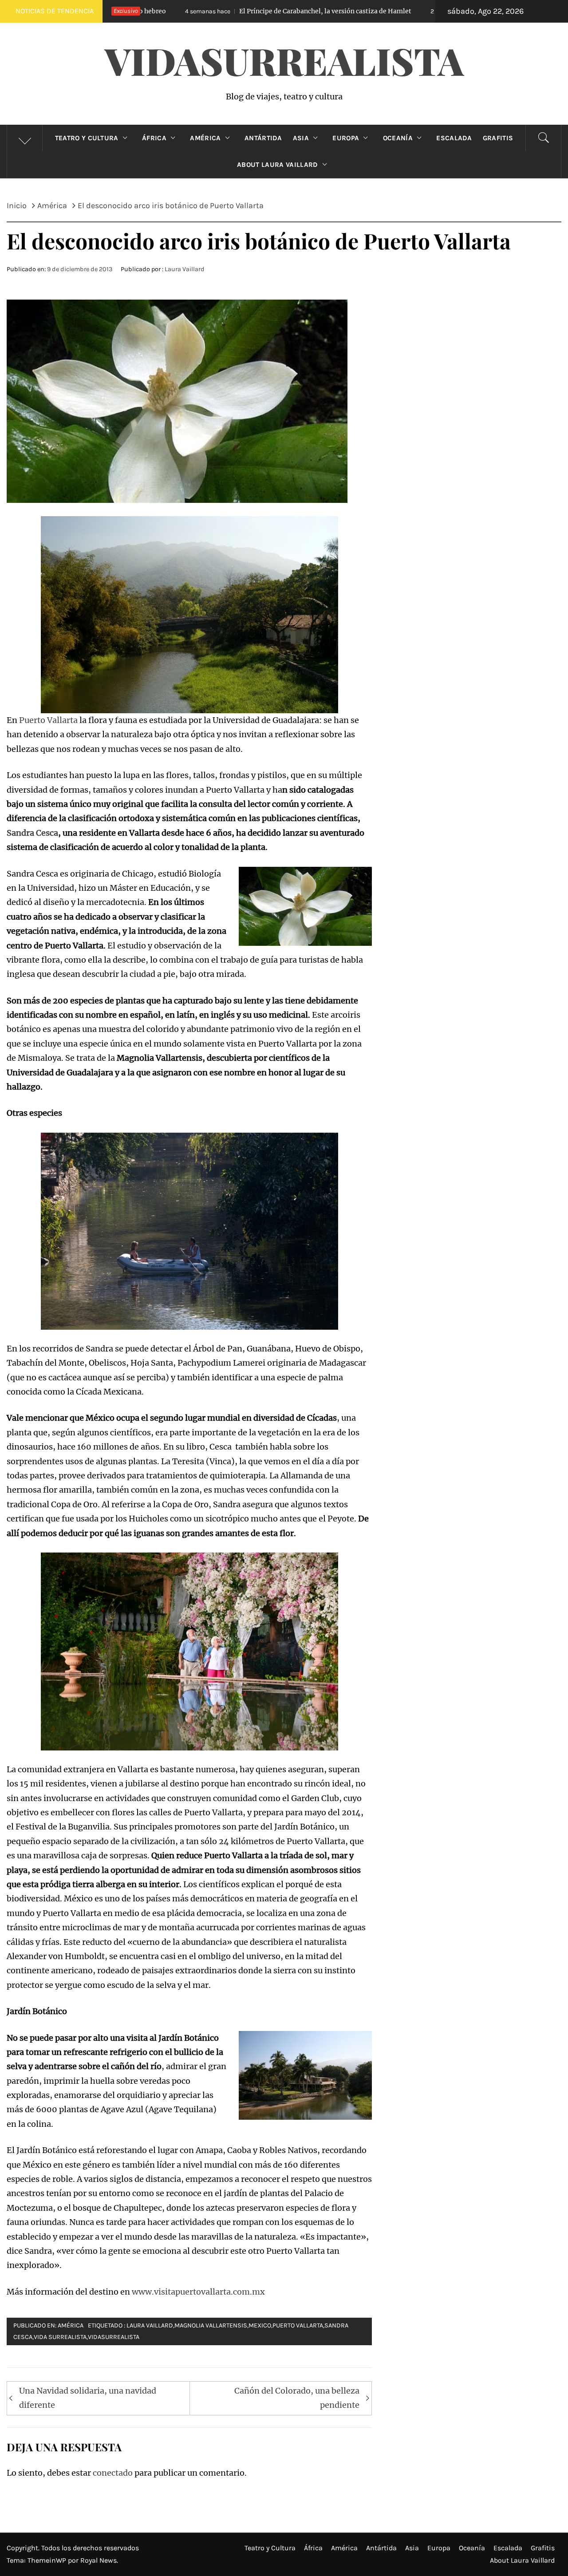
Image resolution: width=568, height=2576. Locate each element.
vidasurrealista (114, 2337)
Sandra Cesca (32, 833)
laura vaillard (150, 2325)
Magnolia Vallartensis (211, 2325)
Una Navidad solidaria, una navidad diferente (88, 2398)
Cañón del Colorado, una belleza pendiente (297, 2398)
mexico (260, 2325)
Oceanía (398, 138)
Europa (346, 138)
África (154, 138)
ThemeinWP (48, 2560)
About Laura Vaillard (277, 165)
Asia (301, 138)
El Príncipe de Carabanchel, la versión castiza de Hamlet (204, 11)
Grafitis (498, 138)
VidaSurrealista (284, 60)
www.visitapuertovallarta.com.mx (198, 2292)
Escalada (454, 138)
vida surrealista (60, 2337)
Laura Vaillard (185, 269)
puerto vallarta (298, 2325)
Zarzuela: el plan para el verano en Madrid (424, 11)
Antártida (263, 138)
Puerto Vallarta (48, 720)
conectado (113, 2473)
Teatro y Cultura (87, 138)
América (205, 138)
